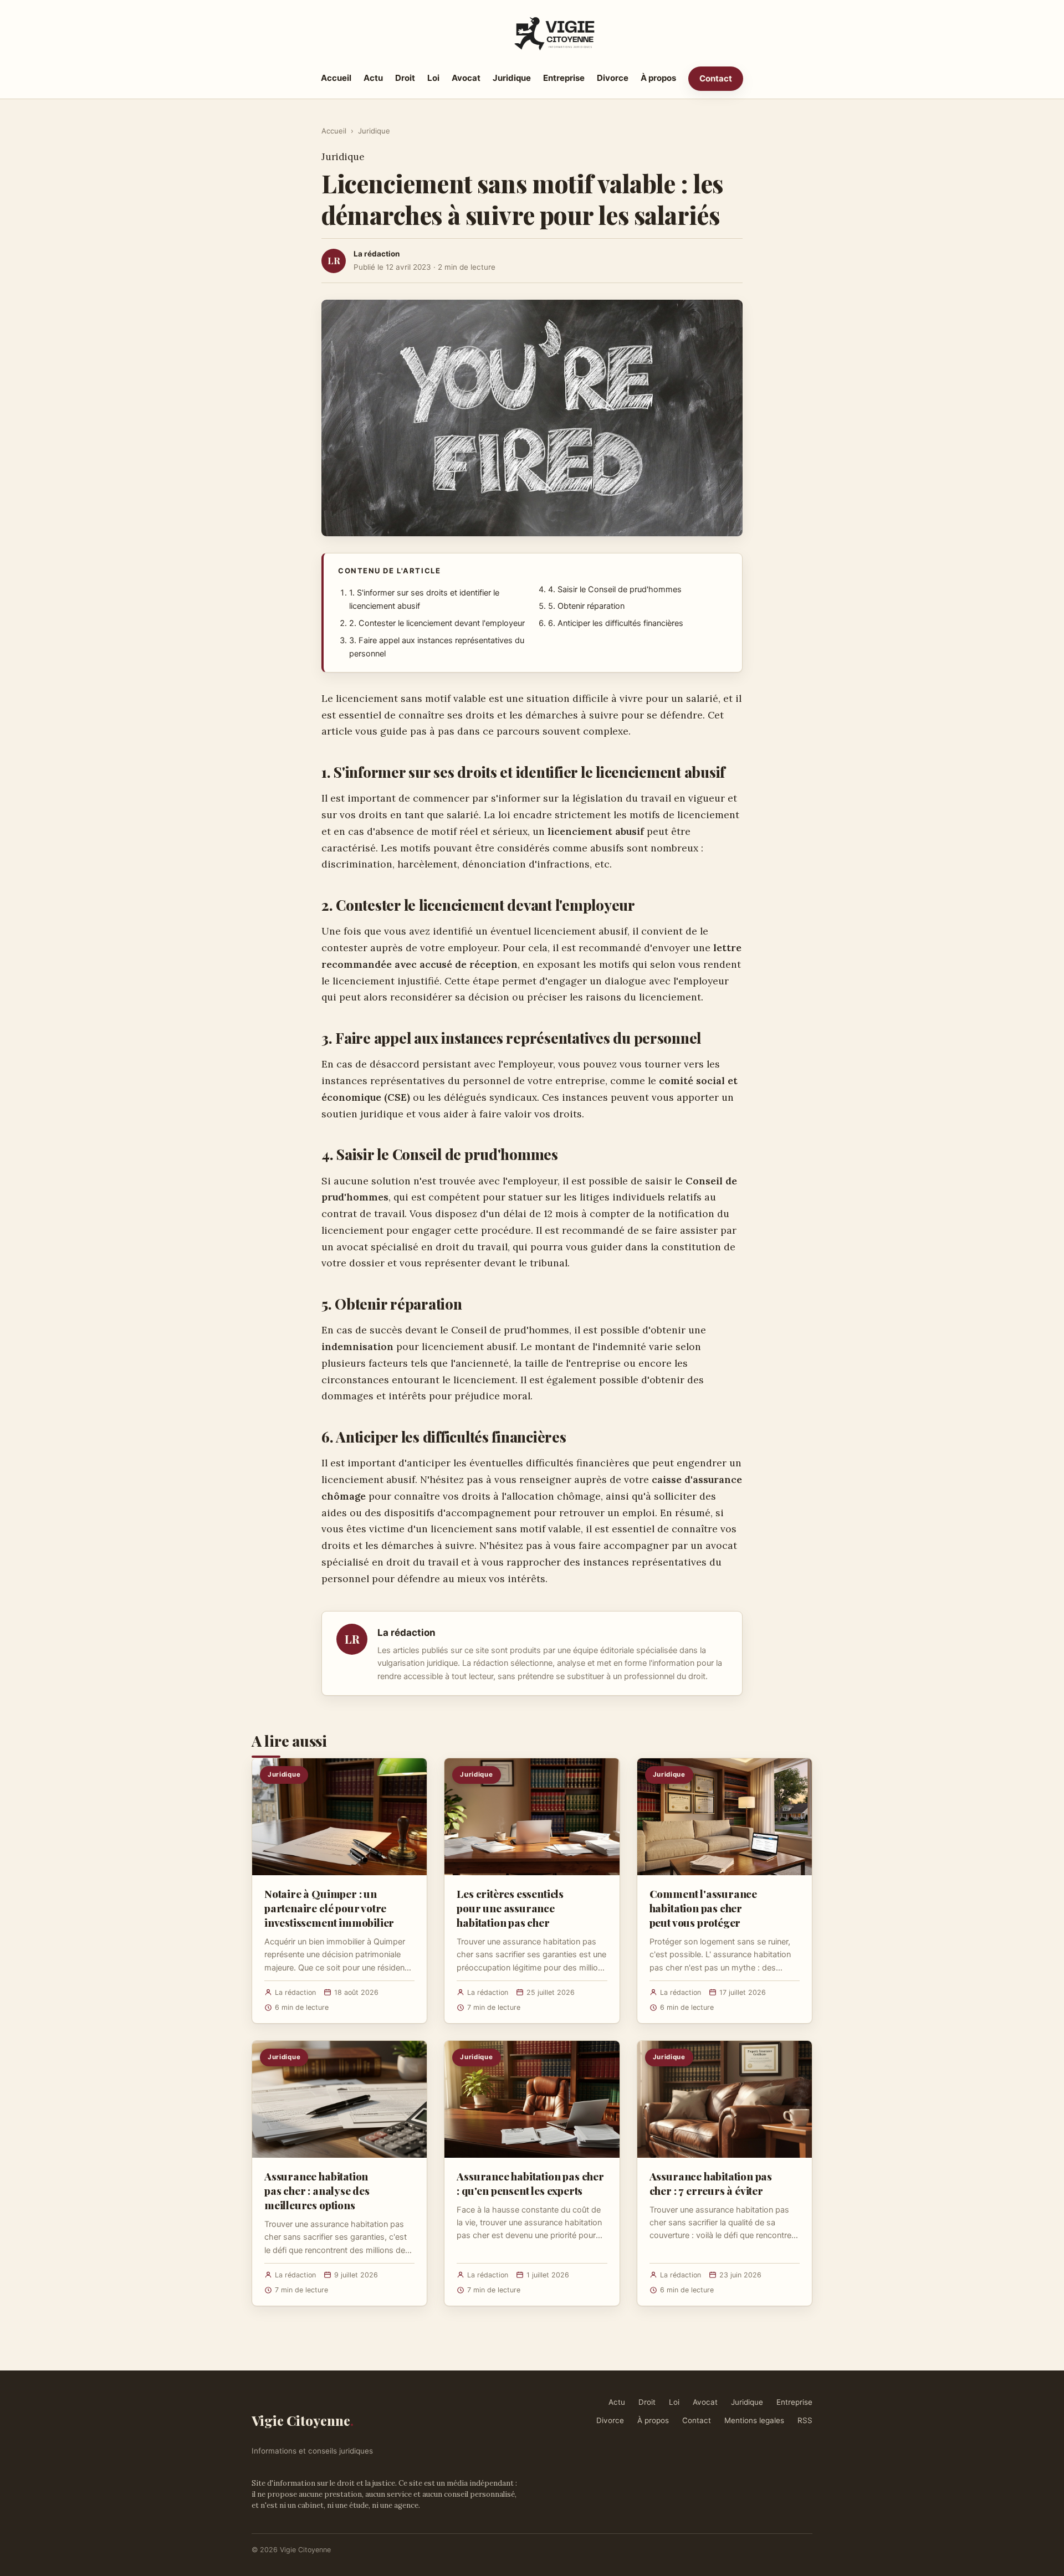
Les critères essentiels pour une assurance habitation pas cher (510, 1908)
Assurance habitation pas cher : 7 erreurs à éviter (711, 2183)
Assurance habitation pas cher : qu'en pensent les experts (530, 2183)
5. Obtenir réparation (586, 606)
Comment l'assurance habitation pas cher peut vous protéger (703, 1908)
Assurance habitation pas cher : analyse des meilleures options (317, 2190)
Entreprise (564, 78)
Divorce (613, 78)
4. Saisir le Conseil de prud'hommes (615, 589)
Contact (716, 78)
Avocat (466, 78)
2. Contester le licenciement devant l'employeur (437, 623)
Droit (405, 78)
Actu (373, 78)
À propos (658, 78)
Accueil (336, 78)
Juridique (512, 78)
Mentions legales (754, 2420)
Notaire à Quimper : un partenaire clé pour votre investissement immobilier (329, 1908)
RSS (805, 2420)
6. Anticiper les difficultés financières (616, 623)
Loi (433, 78)
